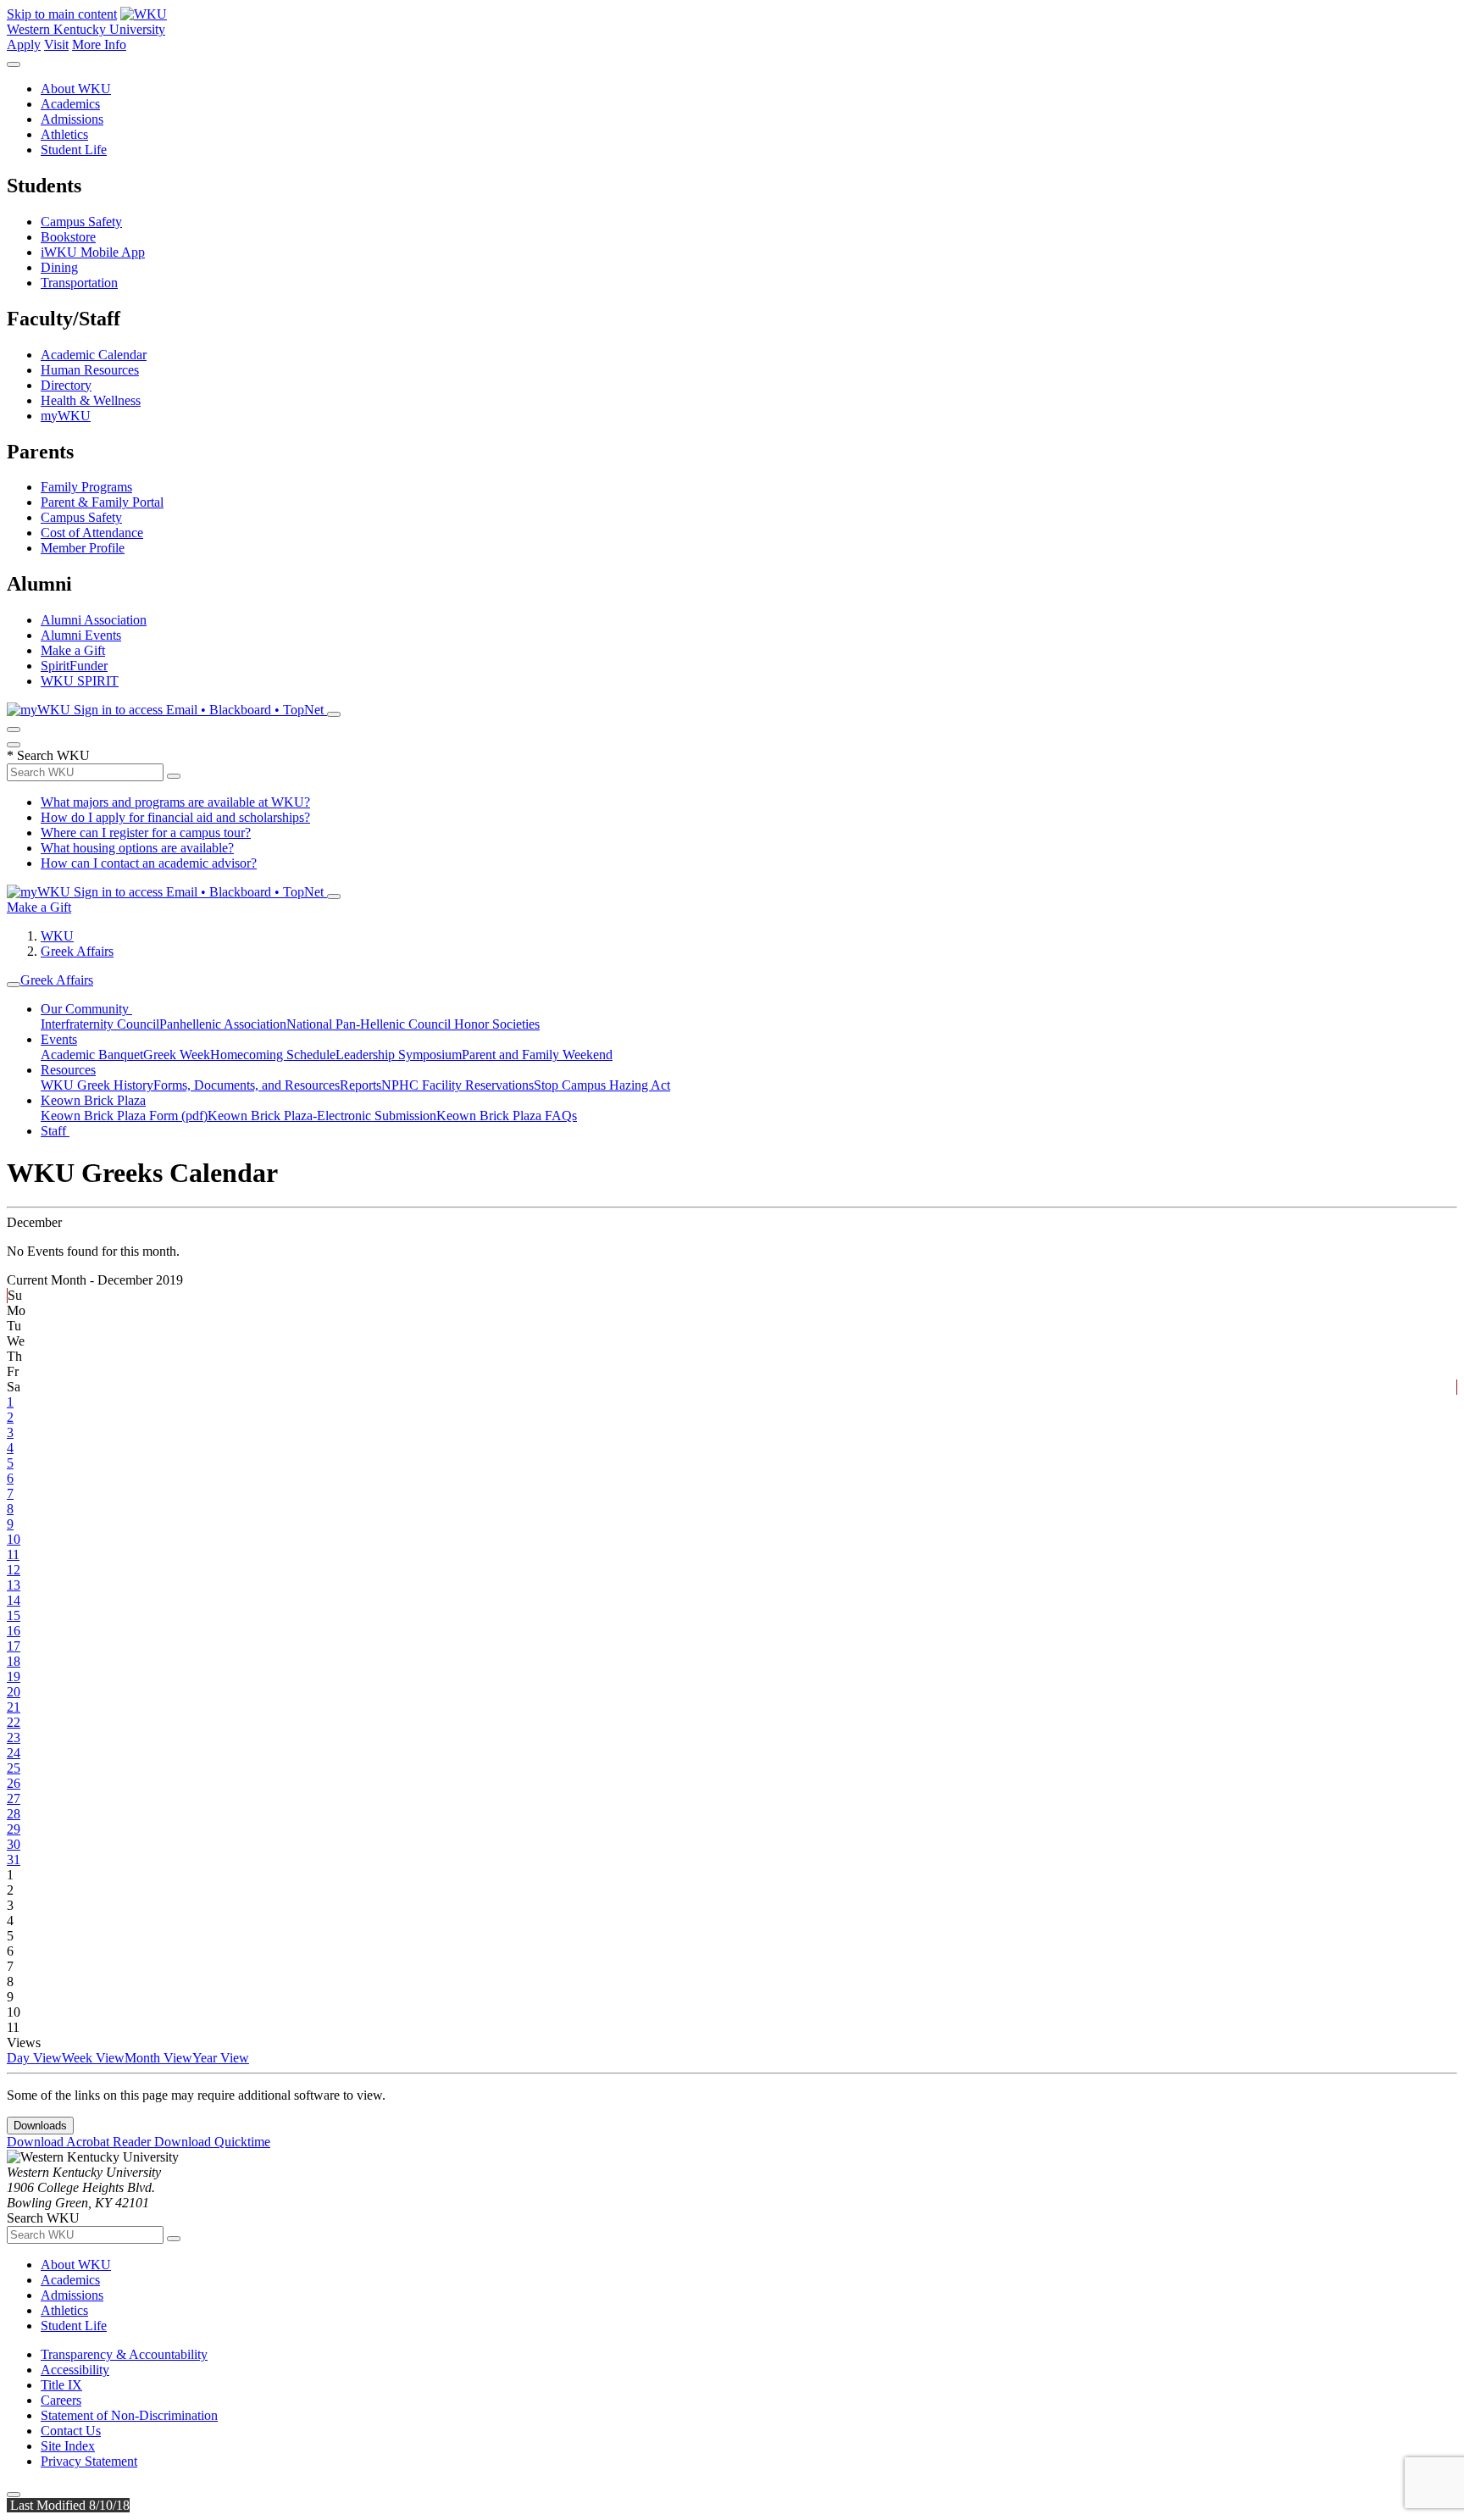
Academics (70, 104)
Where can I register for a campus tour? (146, 833)
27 (14, 1798)
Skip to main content (62, 14)
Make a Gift (73, 650)
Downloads (40, 2126)
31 (14, 1859)
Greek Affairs (77, 951)
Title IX (61, 2385)
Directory (66, 385)
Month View (158, 2058)
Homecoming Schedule (273, 1055)
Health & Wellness (91, 400)
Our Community (86, 1009)
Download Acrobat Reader (80, 2142)
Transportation (79, 283)
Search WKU (48, 755)
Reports (360, 1085)
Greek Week (177, 1055)
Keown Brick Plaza (93, 1100)
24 (14, 1753)
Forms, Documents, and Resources (247, 1085)
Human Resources (90, 370)
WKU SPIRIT (80, 681)
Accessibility (75, 2370)
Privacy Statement (89, 2461)
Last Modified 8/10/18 (68, 2505)
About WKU (76, 89)
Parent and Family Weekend (537, 1055)
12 (14, 1570)
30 (14, 1844)
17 (14, 1646)
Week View (93, 2058)
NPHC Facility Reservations (457, 1085)
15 (14, 1615)
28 (14, 1814)
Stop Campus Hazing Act (602, 1085)
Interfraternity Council (100, 1024)
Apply (24, 44)
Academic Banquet (92, 1055)
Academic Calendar (94, 355)
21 (14, 1707)
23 (14, 1737)
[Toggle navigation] (14, 985)
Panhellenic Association (223, 1024)
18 (14, 1661)
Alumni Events (81, 635)
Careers (61, 2400)
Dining (59, 267)
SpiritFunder (74, 666)
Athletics (64, 134)
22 (14, 1722)
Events (59, 1039)
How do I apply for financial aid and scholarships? (175, 817)
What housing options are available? (137, 848)
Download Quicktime (212, 2142)
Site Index (68, 2446)
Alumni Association (94, 620)
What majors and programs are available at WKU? (175, 802)
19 (14, 1676)
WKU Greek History (97, 1085)
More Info (99, 44)
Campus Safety (81, 222)
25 (14, 1768)
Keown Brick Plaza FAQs (507, 1116)
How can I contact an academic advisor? (149, 863)
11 (13, 1554)
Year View (221, 2058)
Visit (56, 44)
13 (14, 1585)
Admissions (72, 119)
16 (14, 1631)
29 (14, 1829)
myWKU (66, 416)
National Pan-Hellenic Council (370, 1024)
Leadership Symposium (399, 1055)
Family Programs (86, 487)
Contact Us (71, 2431)
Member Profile (83, 548)
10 (14, 1539)
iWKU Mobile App (93, 252)
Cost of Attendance (92, 533)
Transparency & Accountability (124, 2354)
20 (14, 1692)
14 (14, 1600)
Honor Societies (497, 1024)
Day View (34, 2058)
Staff (55, 1131)
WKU (57, 936)
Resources (68, 1070)
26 (14, 1783)
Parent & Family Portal (102, 502)
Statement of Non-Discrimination (129, 2415)
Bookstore (68, 237)
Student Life (74, 150)
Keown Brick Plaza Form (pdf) (124, 1116)
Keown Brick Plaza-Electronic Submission (322, 1116)
